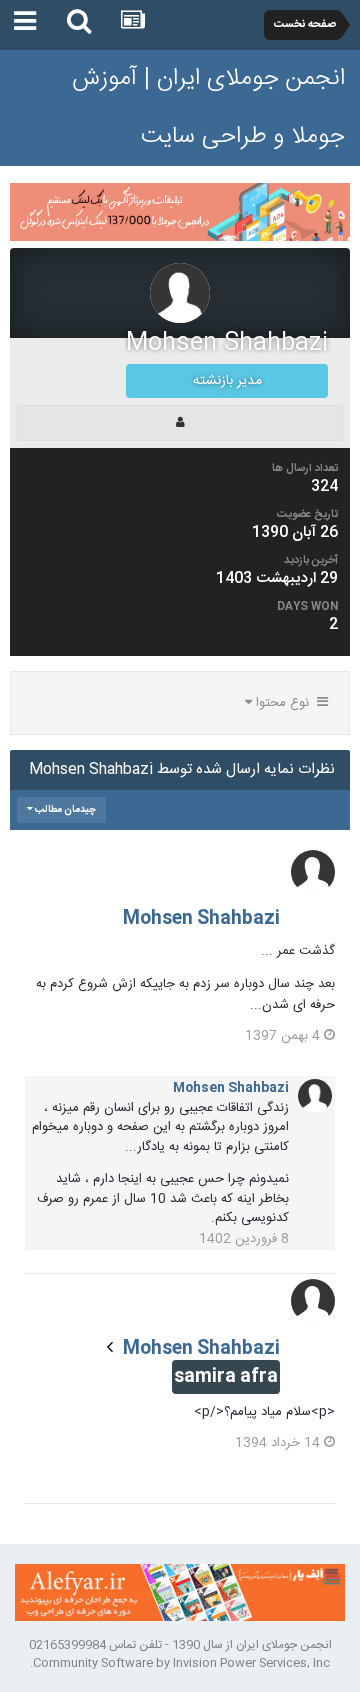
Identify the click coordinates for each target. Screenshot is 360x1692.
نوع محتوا (284, 703)
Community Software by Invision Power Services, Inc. (180, 1663)
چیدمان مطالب (64, 810)
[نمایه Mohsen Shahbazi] (180, 423)
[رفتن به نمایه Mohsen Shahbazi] (313, 872)
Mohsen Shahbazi (201, 919)
